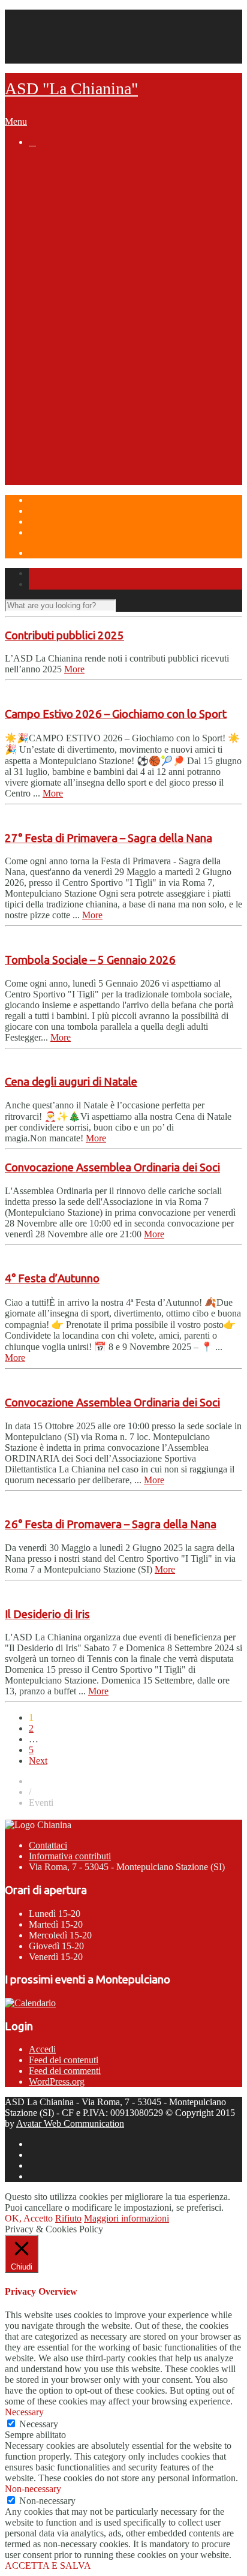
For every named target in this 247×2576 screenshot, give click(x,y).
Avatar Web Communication (70, 2123)
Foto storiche (106, 197)
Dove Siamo (55, 482)
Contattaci (48, 1845)
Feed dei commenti (65, 2071)
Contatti (44, 25)
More (74, 669)
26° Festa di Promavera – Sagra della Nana (111, 1524)
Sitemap (44, 58)
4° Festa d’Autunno (52, 1278)
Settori (43, 254)
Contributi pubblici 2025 (64, 635)
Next (38, 1761)
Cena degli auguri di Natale (71, 1082)
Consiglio (97, 276)
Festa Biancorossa (93, 459)
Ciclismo (71, 345)
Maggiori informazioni (126, 2218)
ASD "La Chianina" (71, 88)
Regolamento (106, 322)
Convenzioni (79, 220)
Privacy (43, 36)
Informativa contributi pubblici (119, 242)
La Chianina (54, 174)
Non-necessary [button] (33, 2489)
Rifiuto (68, 2218)
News (40, 163)
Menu (16, 121)
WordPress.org (57, 2081)
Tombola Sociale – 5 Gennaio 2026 (90, 960)
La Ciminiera (79, 379)
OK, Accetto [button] (29, 2218)
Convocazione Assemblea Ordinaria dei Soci (112, 1167)
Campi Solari (56, 470)
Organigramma (86, 208)
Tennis (67, 265)
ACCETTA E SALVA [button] (48, 2566)
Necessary (39, 2424)
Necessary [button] (24, 2412)
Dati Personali (55, 47)
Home (40, 15)
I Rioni (66, 413)
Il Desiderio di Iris (47, 1614)
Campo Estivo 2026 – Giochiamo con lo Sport (116, 714)
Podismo (72, 311)
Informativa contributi (70, 1856)
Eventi (42, 436)
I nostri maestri (110, 288)
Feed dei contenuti (64, 2060)
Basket (67, 356)
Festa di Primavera (93, 447)
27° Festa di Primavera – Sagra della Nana (109, 838)
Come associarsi (89, 231)
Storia (66, 185)
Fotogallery (101, 299)
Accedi (42, 2049)
